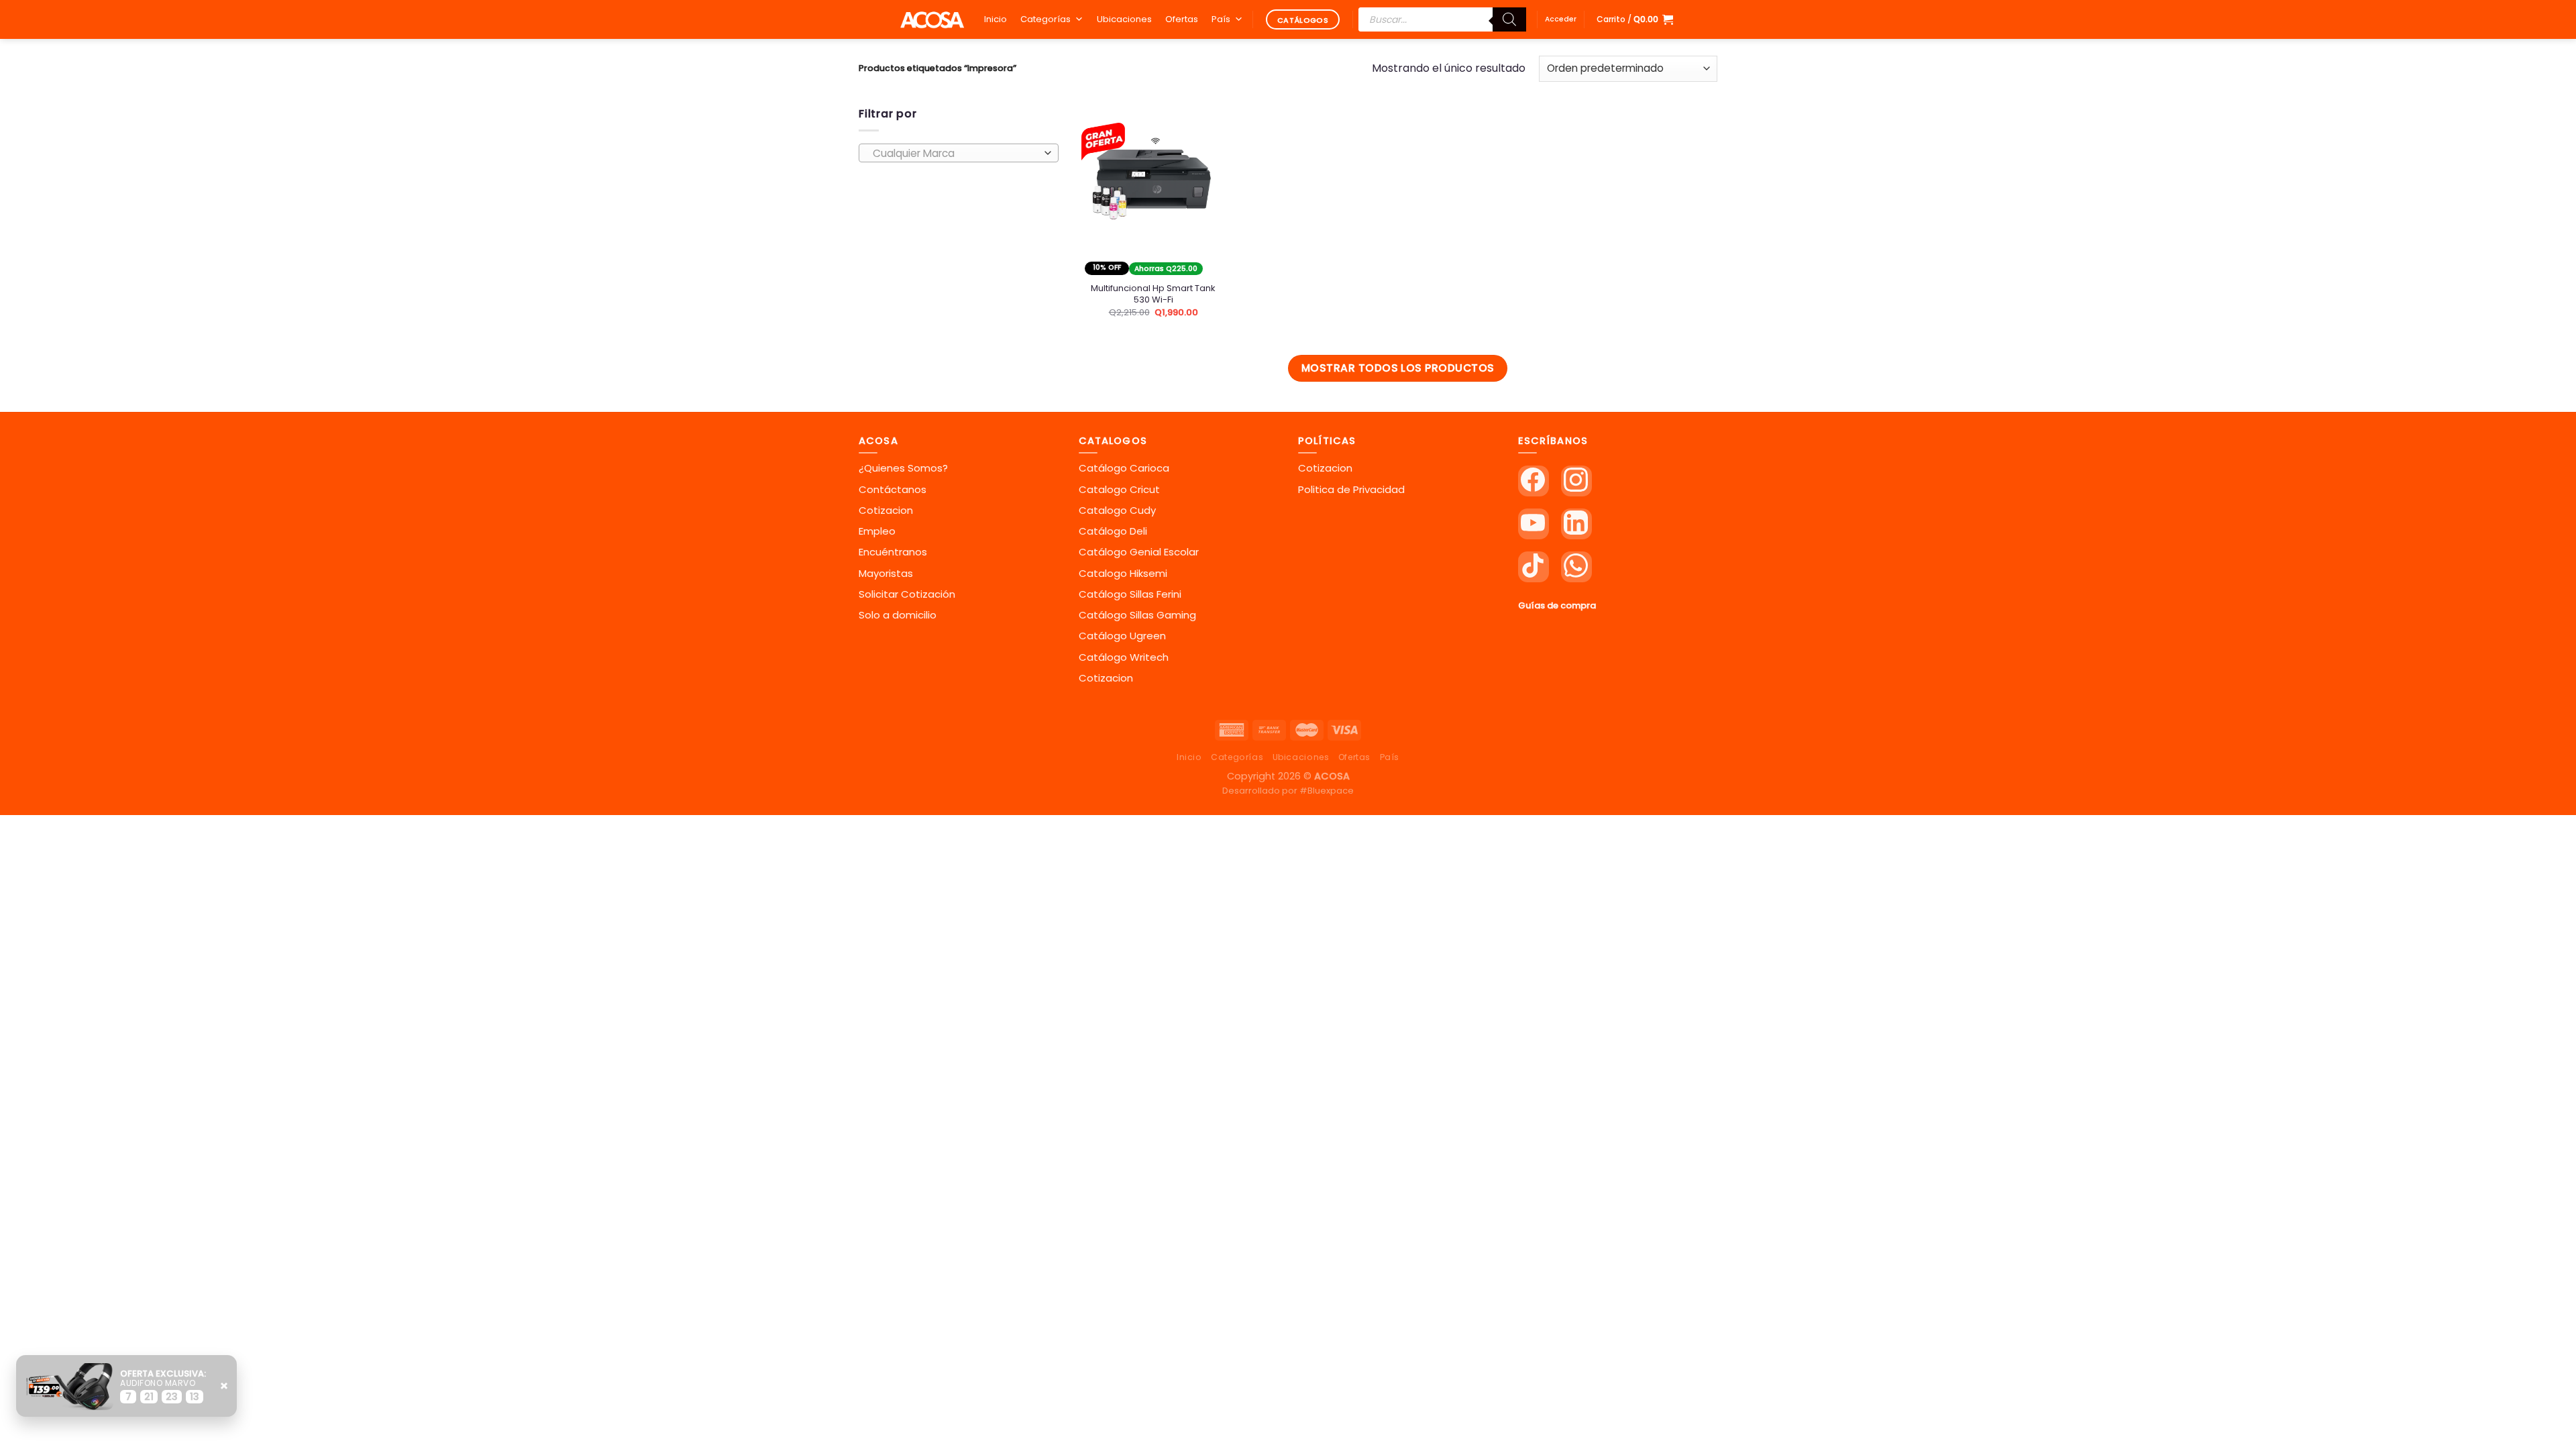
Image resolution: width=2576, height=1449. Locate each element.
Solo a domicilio (898, 615)
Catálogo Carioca (1124, 468)
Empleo (877, 531)
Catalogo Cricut (1119, 489)
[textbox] (955, 154)
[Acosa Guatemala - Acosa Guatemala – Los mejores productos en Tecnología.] (932, 19)
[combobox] (959, 153)
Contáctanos (893, 489)
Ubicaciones (1124, 19)
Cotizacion (886, 510)
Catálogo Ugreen (1122, 636)
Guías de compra (1557, 605)
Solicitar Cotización (907, 594)
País (1221, 19)
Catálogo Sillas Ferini (1130, 594)
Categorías (1045, 19)
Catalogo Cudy (1117, 510)
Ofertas (1182, 19)
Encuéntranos (893, 552)
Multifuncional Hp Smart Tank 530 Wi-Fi (1153, 294)
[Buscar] (1509, 19)
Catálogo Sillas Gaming (1137, 615)
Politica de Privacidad (1351, 489)
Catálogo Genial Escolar (1139, 552)
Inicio (996, 19)
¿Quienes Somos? (903, 468)
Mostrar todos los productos (1398, 368)
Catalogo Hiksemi (1123, 573)
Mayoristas (886, 573)
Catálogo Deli (1113, 531)
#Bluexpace (1327, 791)
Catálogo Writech (1124, 657)
